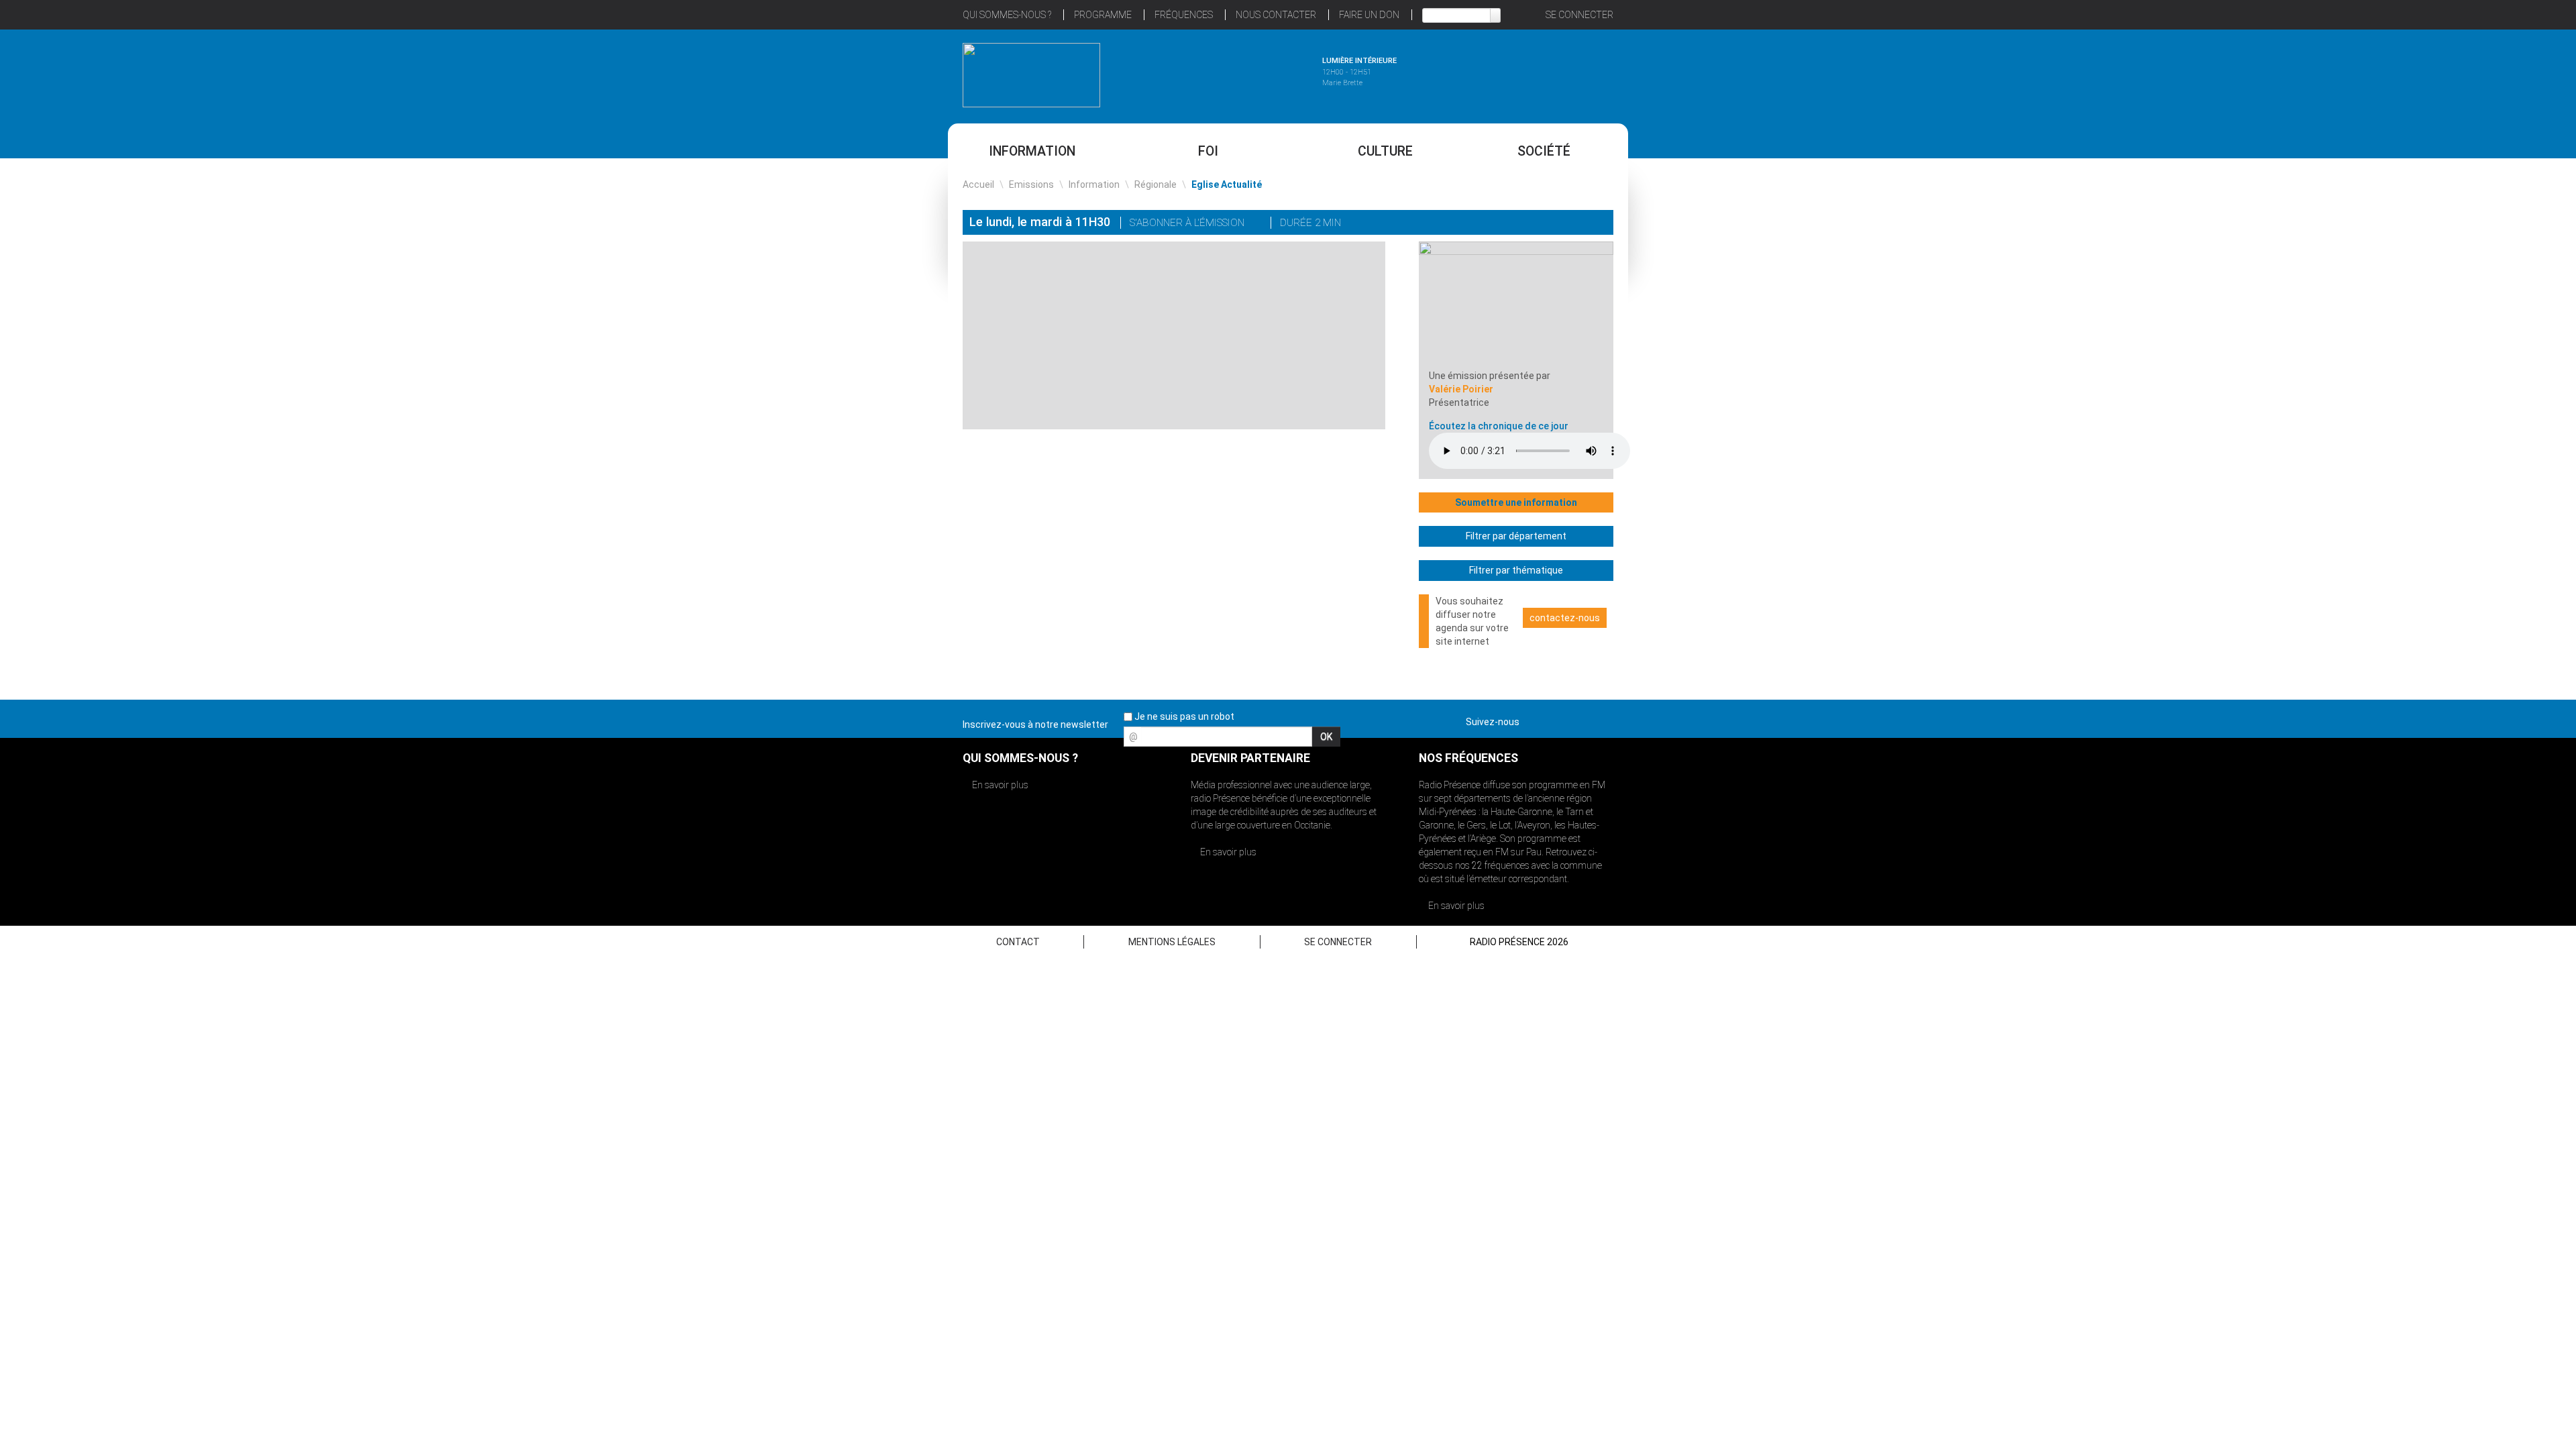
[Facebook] (1560, 224)
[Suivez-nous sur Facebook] (1532, 719)
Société (1544, 151)
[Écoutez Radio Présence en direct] (1251, 73)
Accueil (978, 184)
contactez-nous (1565, 618)
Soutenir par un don (2509, 693)
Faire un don (1369, 15)
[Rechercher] (1495, 15)
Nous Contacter (1276, 15)
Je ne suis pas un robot (1183, 716)
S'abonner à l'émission (1188, 223)
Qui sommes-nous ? (1007, 15)
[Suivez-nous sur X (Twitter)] (1556, 719)
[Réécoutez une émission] (1545, 73)
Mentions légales (1172, 942)
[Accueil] (1031, 75)
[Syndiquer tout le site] (1603, 719)
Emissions (1031, 184)
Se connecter (1579, 15)
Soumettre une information (1516, 502)
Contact (1018, 942)
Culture (1385, 151)
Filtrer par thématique (1516, 570)
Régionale (1156, 184)
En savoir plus (999, 785)
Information (1032, 151)
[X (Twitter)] (1542, 224)
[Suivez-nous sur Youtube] (1579, 719)
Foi (1208, 151)
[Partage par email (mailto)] (1579, 224)
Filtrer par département (1516, 536)
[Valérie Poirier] (1516, 305)
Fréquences (1184, 15)
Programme (1103, 15)
